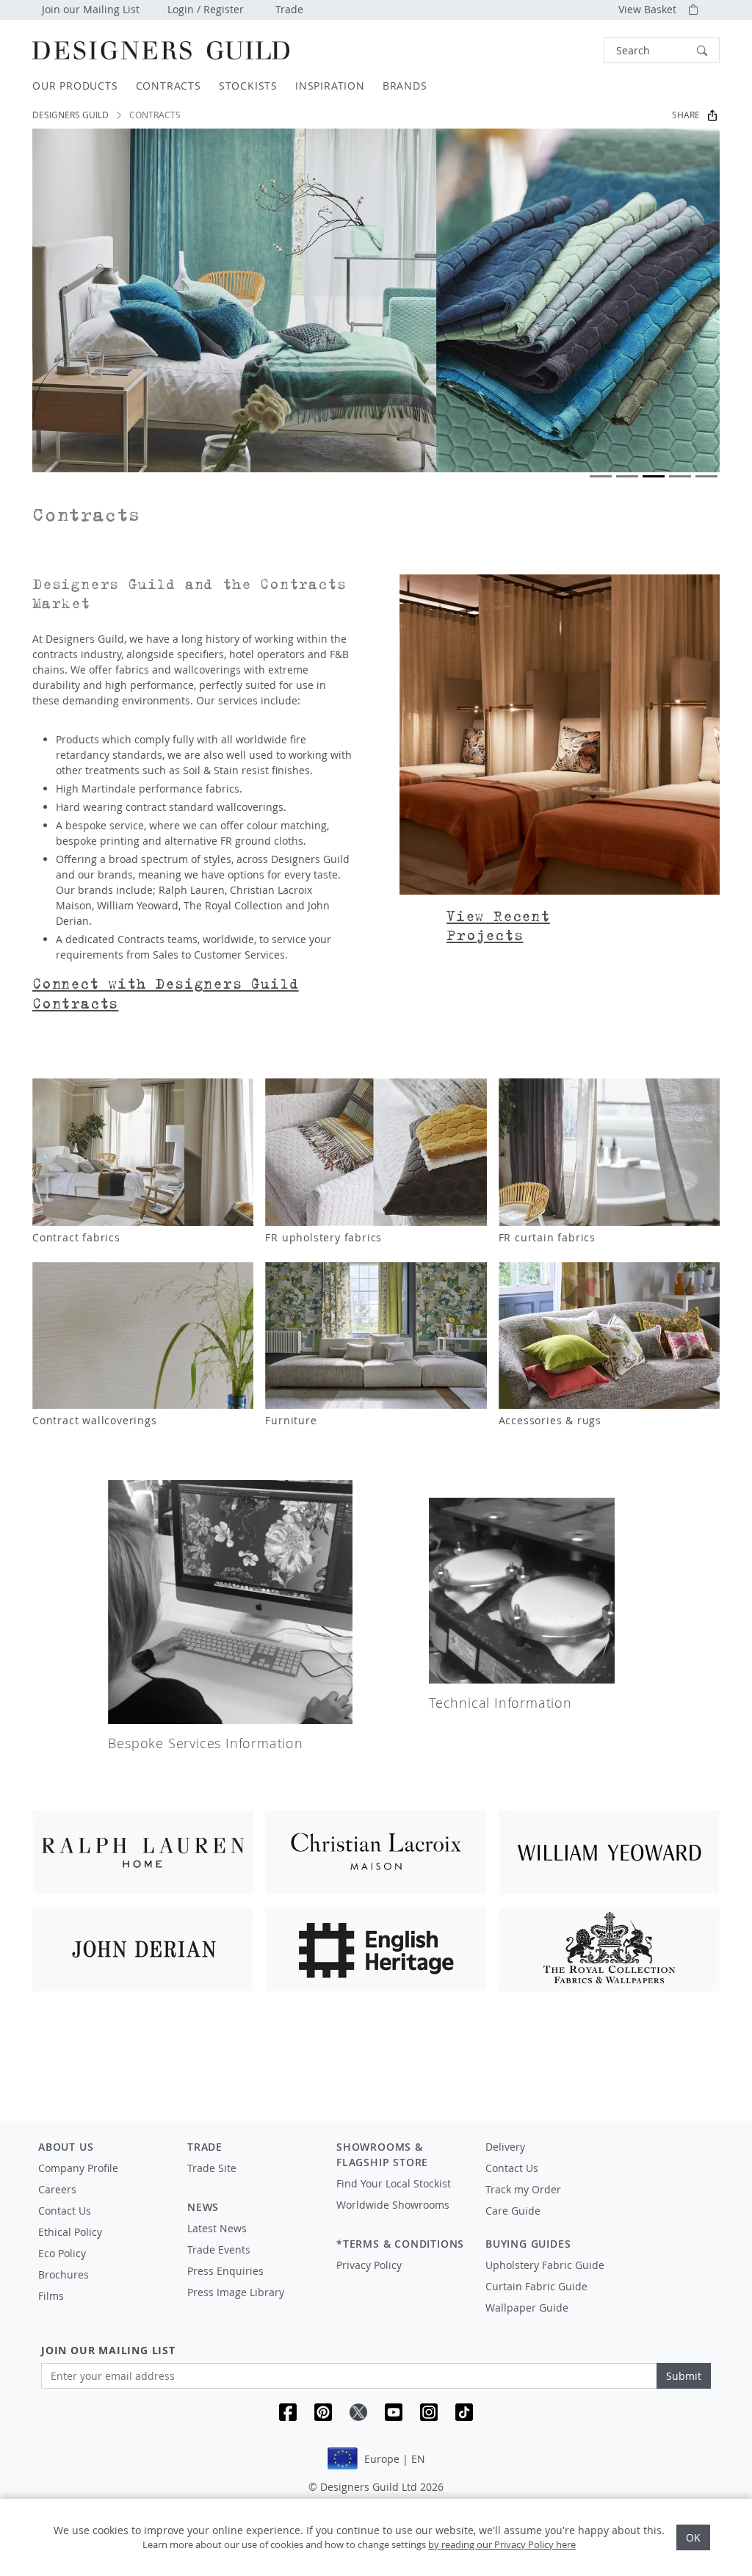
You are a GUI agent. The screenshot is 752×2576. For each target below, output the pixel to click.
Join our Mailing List (91, 9)
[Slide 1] (601, 476)
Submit (684, 2376)
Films (51, 2296)
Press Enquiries (225, 2271)
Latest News (217, 2228)
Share (686, 115)
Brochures (64, 2274)
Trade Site (212, 2168)
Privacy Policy (369, 2265)
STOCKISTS (248, 86)
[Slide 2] (627, 476)
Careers (57, 2189)
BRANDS (405, 86)
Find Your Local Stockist (394, 2183)
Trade (289, 9)
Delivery (505, 2147)
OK (693, 2537)
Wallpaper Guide (527, 2308)
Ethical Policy (70, 2232)
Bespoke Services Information (205, 1743)
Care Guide (513, 2211)
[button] (662, 50)
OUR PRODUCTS (75, 86)
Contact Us (65, 2211)
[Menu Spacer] (252, 2182)
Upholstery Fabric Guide (545, 2265)
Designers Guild (70, 115)
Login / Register (206, 9)
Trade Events (219, 2250)
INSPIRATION (330, 86)
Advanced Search (570, 50)
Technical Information (500, 1703)
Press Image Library (236, 2292)
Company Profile (78, 2168)
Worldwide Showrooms (393, 2205)
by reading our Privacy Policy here (502, 2544)
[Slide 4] (680, 476)
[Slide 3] (654, 476)
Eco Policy (62, 2253)
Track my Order (523, 2189)
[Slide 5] (706, 476)
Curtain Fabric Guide (536, 2286)
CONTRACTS (169, 86)
